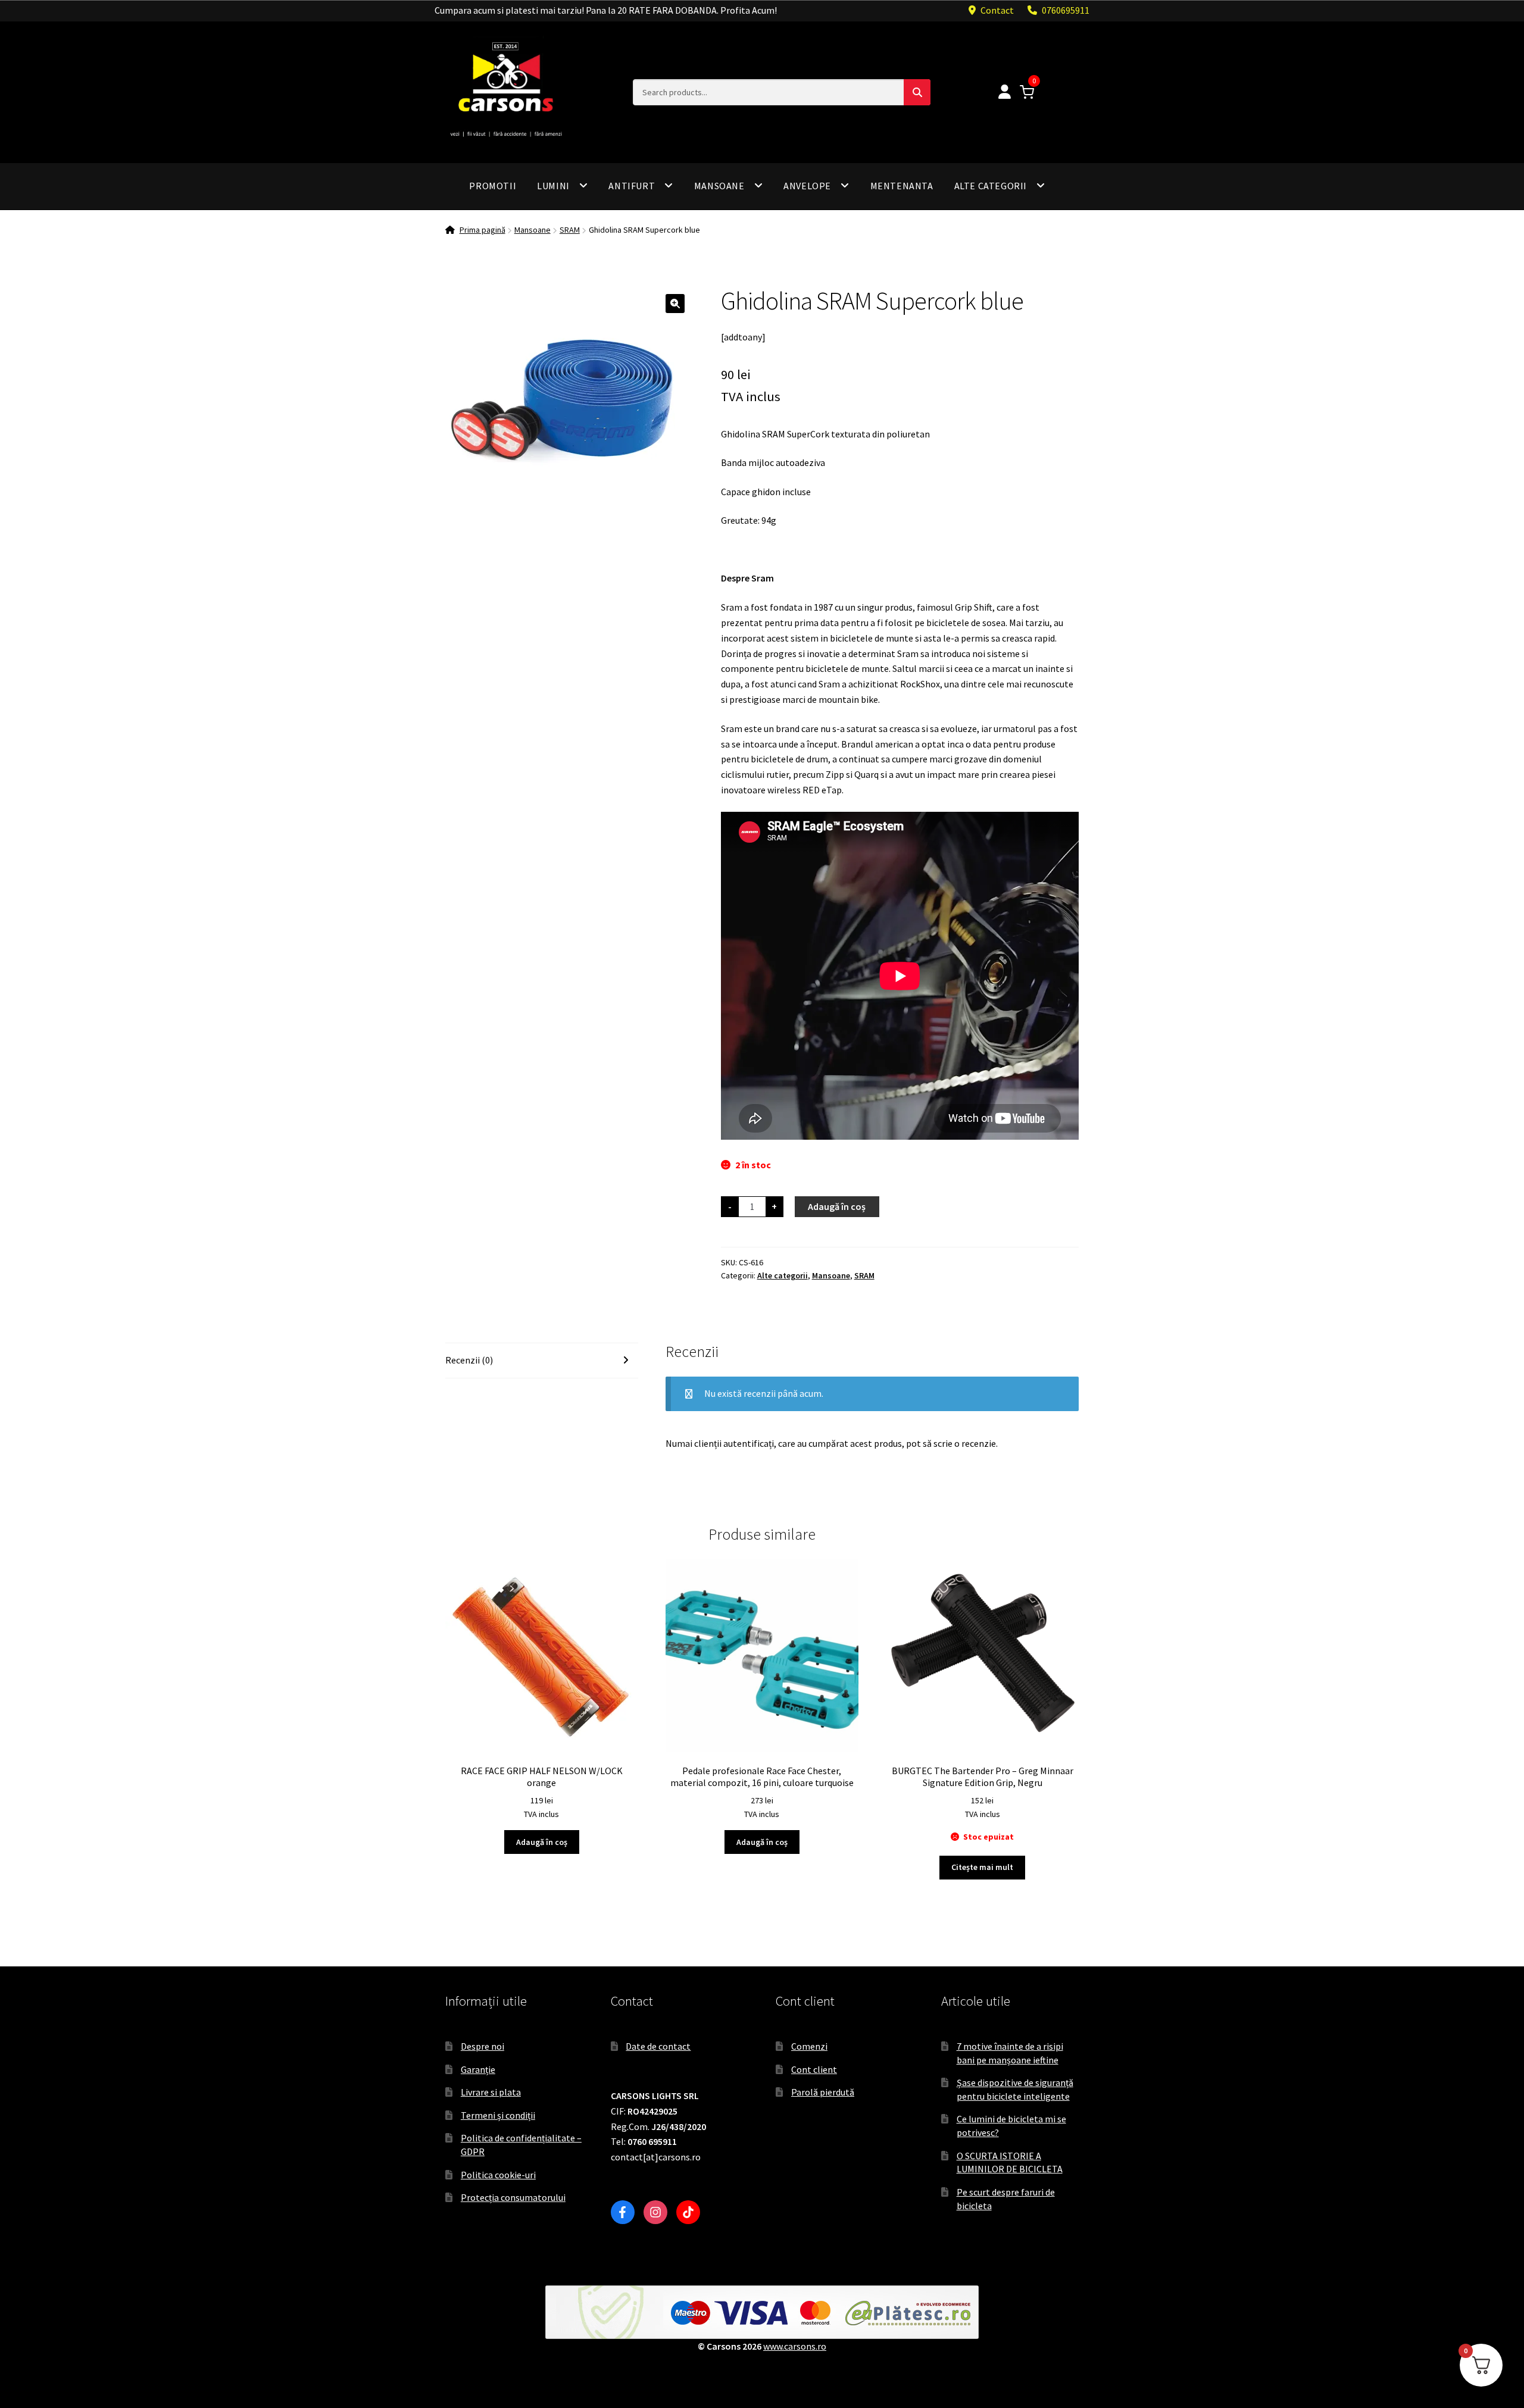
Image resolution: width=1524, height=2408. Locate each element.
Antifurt (632, 186)
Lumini (553, 186)
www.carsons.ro (795, 2346)
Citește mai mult (982, 1867)
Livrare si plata (491, 2092)
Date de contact (658, 2046)
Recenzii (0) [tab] (469, 1360)
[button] (675, 304)
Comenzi (809, 2046)
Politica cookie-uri (498, 2175)
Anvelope (807, 186)
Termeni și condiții (498, 2115)
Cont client (814, 2069)
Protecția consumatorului (513, 2197)
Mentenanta (902, 186)
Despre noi (483, 2046)
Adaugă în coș (837, 1206)
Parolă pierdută (823, 2092)
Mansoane (719, 186)
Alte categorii (991, 186)
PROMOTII (493, 186)
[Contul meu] (1005, 93)
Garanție (478, 2069)
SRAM (570, 230)
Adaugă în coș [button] (542, 1842)
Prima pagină (483, 230)
